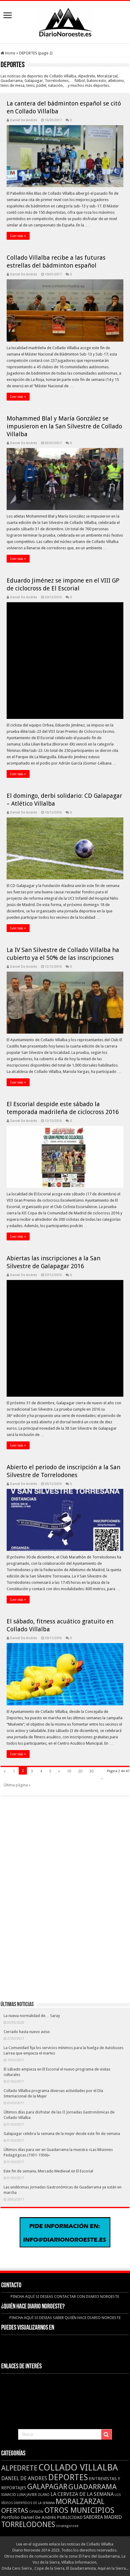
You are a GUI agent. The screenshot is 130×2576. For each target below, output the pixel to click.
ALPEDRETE (19, 2468)
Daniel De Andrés (24, 120)
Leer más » (18, 236)
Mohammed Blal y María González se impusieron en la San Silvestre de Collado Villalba (64, 426)
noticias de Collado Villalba (90, 2544)
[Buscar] (106, 2435)
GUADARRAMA (93, 2487)
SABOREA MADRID (103, 2517)
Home (10, 53)
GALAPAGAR (47, 2487)
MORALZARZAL (80, 2501)
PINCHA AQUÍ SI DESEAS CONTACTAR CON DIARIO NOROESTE (65, 2297)
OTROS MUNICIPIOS (79, 2510)
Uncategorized (67, 2526)
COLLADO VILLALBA (78, 2467)
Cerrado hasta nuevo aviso (27, 2032)
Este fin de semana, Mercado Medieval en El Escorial (48, 2171)
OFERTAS (15, 2510)
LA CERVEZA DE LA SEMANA (82, 2494)
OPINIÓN (36, 2512)
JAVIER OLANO (38, 2495)
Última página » (17, 1785)
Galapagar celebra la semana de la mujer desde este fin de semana (62, 2134)
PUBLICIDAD (70, 2517)
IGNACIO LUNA (13, 2495)
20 (80, 1771)
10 (69, 1771)
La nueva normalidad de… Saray (32, 2016)
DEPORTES (68, 2477)
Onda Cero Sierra (17, 2568)
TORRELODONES (28, 2524)
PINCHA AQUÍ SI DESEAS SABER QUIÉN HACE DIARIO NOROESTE (65, 2318)
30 (91, 1771)
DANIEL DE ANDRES (24, 2478)
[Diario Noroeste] (65, 21)
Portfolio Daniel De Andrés (29, 2517)
